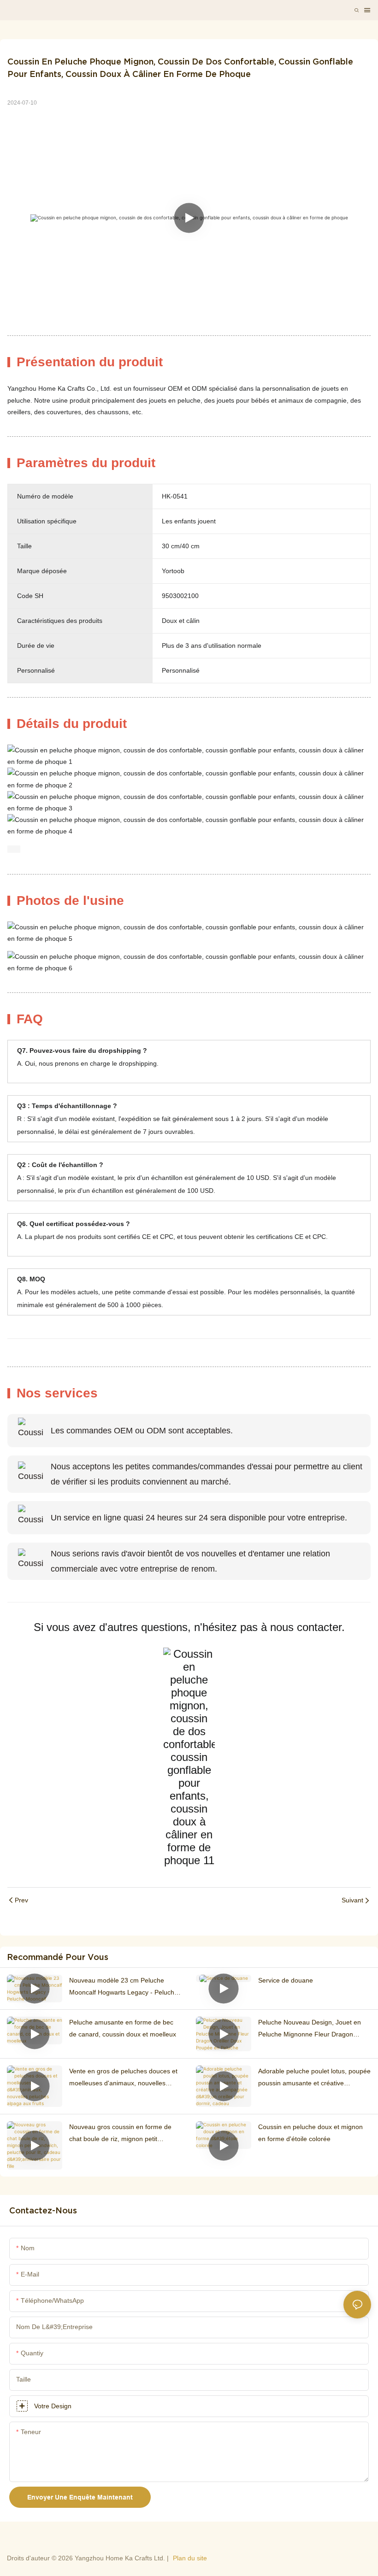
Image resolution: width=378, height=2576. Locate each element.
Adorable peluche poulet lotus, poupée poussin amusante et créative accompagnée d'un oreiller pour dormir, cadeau (314, 2078)
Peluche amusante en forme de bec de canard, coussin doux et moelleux (123, 2028)
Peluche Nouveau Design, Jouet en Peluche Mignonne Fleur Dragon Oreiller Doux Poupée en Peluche (310, 2029)
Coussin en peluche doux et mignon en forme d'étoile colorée (310, 2133)
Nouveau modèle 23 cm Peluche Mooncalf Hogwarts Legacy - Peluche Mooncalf (124, 1987)
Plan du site (190, 2558)
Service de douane (286, 1980)
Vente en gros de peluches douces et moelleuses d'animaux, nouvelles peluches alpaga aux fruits (123, 2078)
